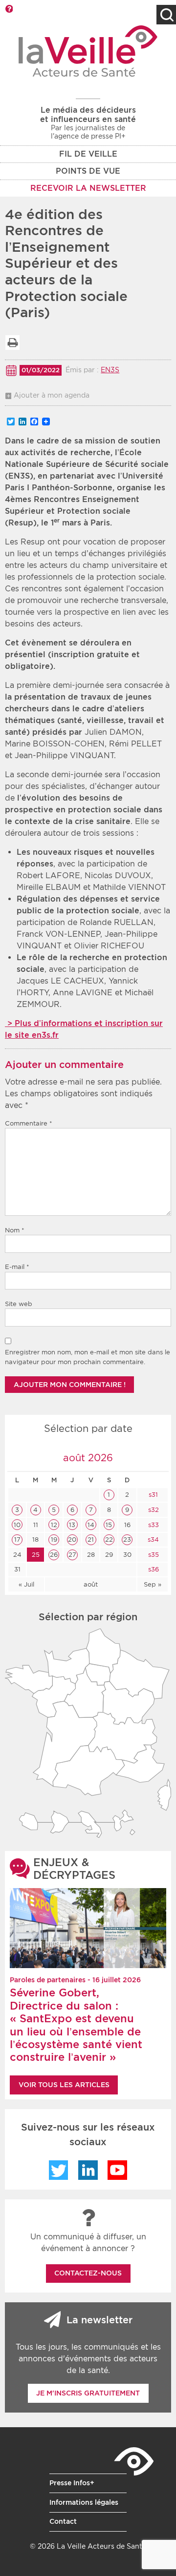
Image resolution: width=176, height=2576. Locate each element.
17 (17, 1540)
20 (72, 1540)
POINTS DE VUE (88, 171)
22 (109, 1540)
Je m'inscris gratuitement (88, 2393)
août (91, 1584)
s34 (152, 1540)
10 (17, 1525)
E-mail (17, 1267)
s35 (153, 1555)
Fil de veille (88, 154)
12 (54, 1525)
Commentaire (29, 1123)
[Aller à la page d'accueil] (88, 51)
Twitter (59, 2170)
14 (91, 1525)
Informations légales (84, 2502)
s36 (153, 1569)
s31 (152, 1495)
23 (127, 1540)
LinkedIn (88, 2170)
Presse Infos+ (72, 2483)
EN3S (110, 370)
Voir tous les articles (64, 2085)
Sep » (153, 1584)
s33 (153, 1525)
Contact (63, 2521)
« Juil (26, 1584)
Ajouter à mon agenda (52, 395)
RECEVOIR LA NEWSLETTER (88, 188)
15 (109, 1525)
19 (54, 1540)
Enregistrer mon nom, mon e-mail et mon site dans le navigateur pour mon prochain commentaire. (88, 1357)
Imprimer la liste (12, 342)
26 (54, 1555)
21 (91, 1540)
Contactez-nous (88, 2273)
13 (72, 1525)
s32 (153, 1510)
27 (72, 1555)
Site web (19, 1304)
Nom (15, 1230)
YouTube (117, 2170)
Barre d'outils (9, 9)
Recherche (166, 15)
